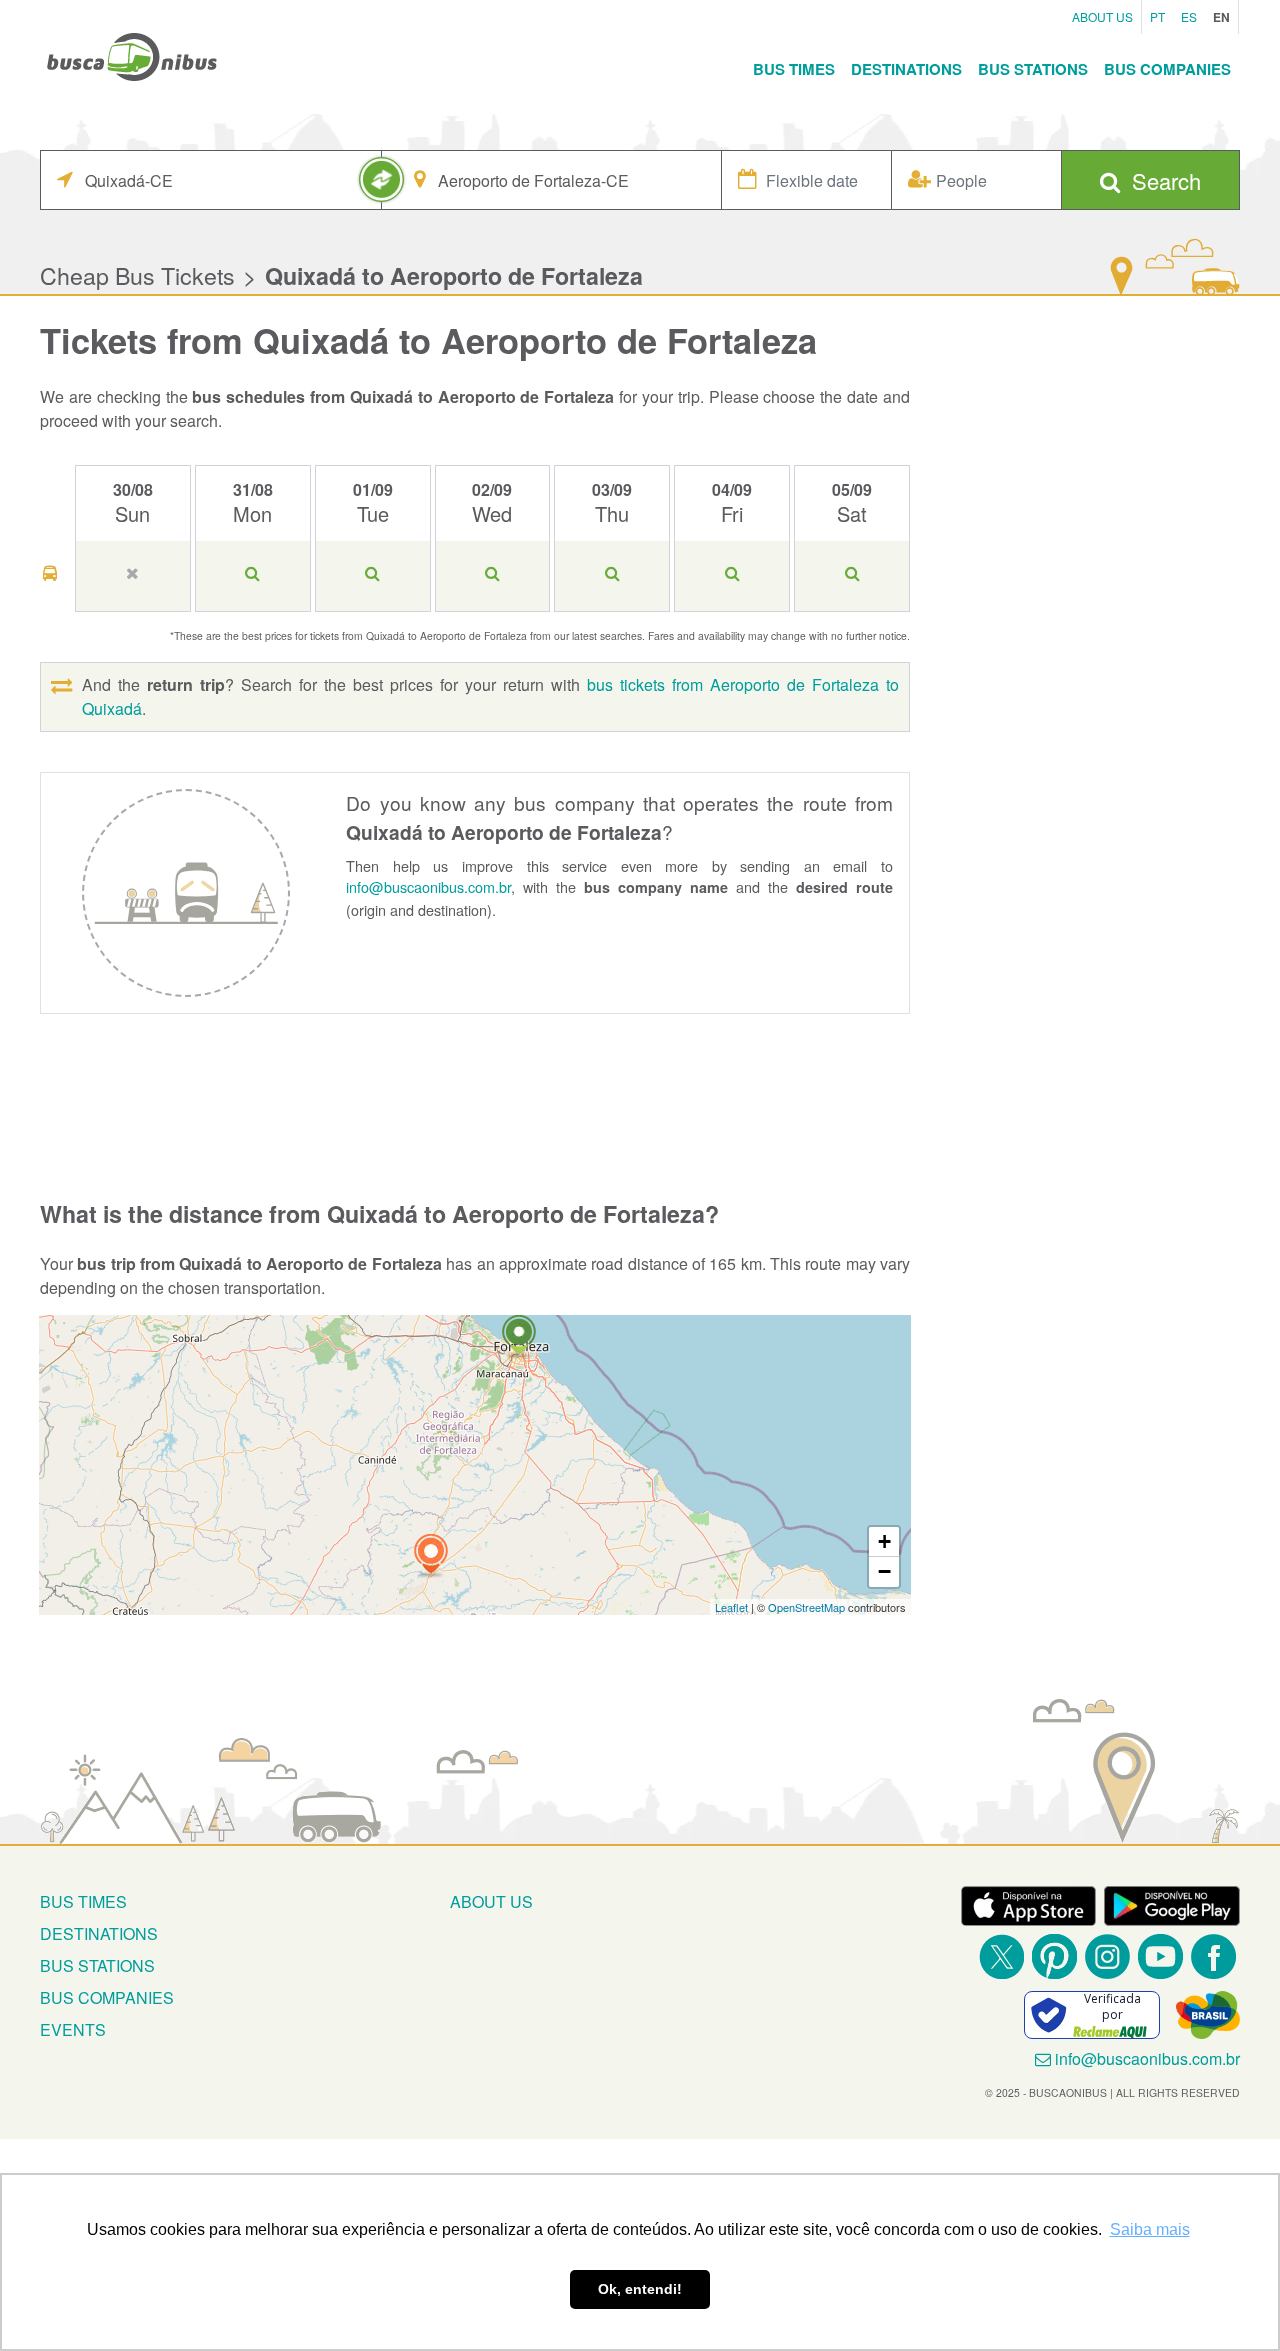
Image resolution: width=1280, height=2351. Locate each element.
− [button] (884, 1571)
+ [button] (884, 1541)
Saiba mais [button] (1150, 2229)
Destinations (906, 69)
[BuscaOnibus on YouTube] (1160, 1956)
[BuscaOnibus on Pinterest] (1054, 1956)
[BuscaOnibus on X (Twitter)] (1001, 1956)
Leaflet (731, 1607)
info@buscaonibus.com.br (428, 886)
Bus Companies (1167, 69)
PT (1157, 16)
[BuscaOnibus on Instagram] (1107, 1956)
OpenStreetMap (806, 1607)
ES (1189, 16)
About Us (1102, 16)
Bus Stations (1033, 69)
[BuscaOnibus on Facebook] (1213, 1956)
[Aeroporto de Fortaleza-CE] (519, 1337)
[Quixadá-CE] (431, 1556)
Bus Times (794, 69)
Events (73, 2029)
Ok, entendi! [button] (640, 2289)
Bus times (83, 1901)
